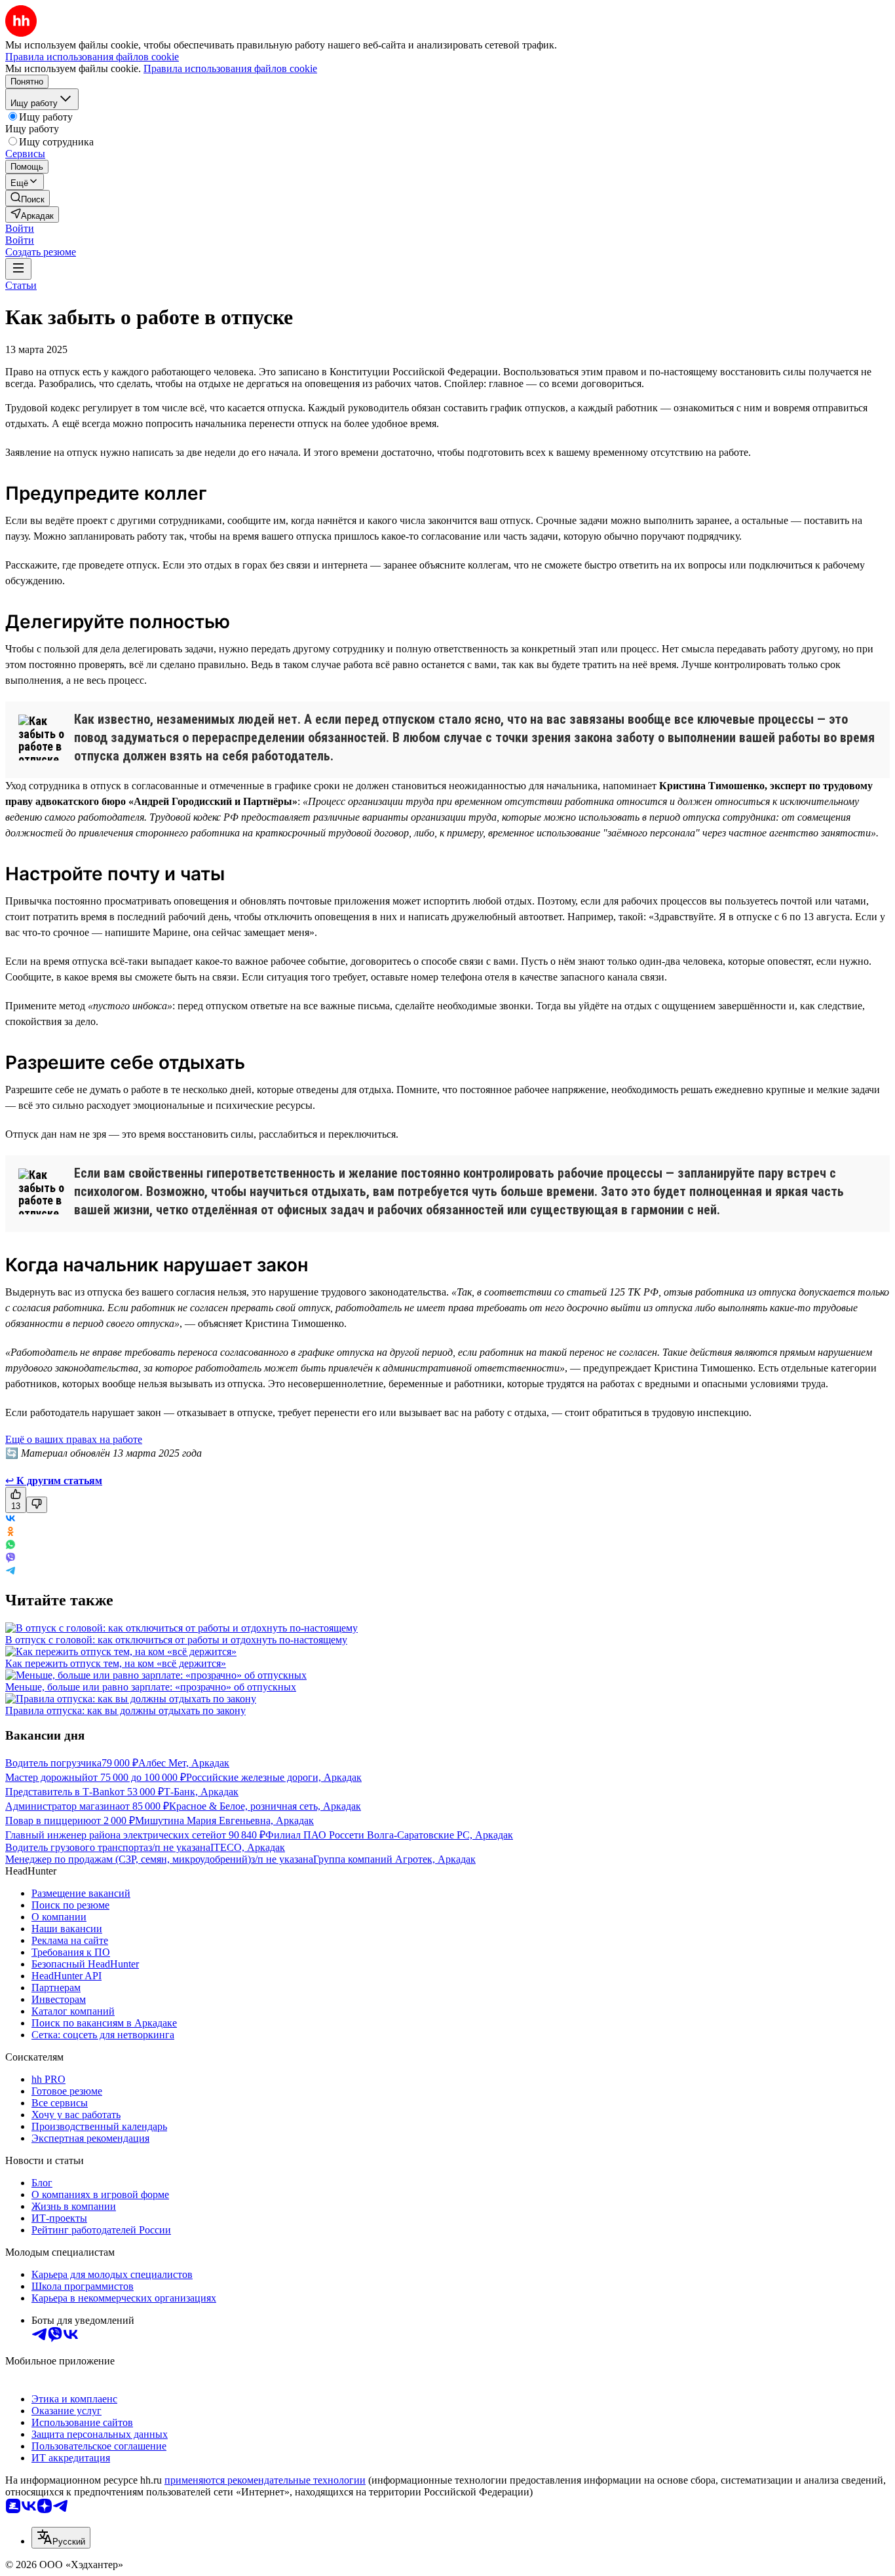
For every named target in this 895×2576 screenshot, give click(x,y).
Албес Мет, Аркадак (184, 1763)
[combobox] (61, 2538)
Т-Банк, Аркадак (201, 1792)
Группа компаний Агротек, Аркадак (394, 1859)
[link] (28, 198)
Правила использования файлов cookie (230, 68)
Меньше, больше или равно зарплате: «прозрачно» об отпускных (151, 1687)
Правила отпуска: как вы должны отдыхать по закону (125, 1710)
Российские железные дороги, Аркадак (274, 1777)
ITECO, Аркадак (248, 1847)
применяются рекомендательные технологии (265, 2480)
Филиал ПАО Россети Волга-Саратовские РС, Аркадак (389, 1835)
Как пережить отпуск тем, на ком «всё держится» (116, 1663)
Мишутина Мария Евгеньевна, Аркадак (224, 1820)
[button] (20, 228)
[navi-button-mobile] (18, 269)
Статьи (21, 285)
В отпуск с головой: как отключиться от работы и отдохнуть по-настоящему (176, 1640)
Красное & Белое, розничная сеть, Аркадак (265, 1806)
